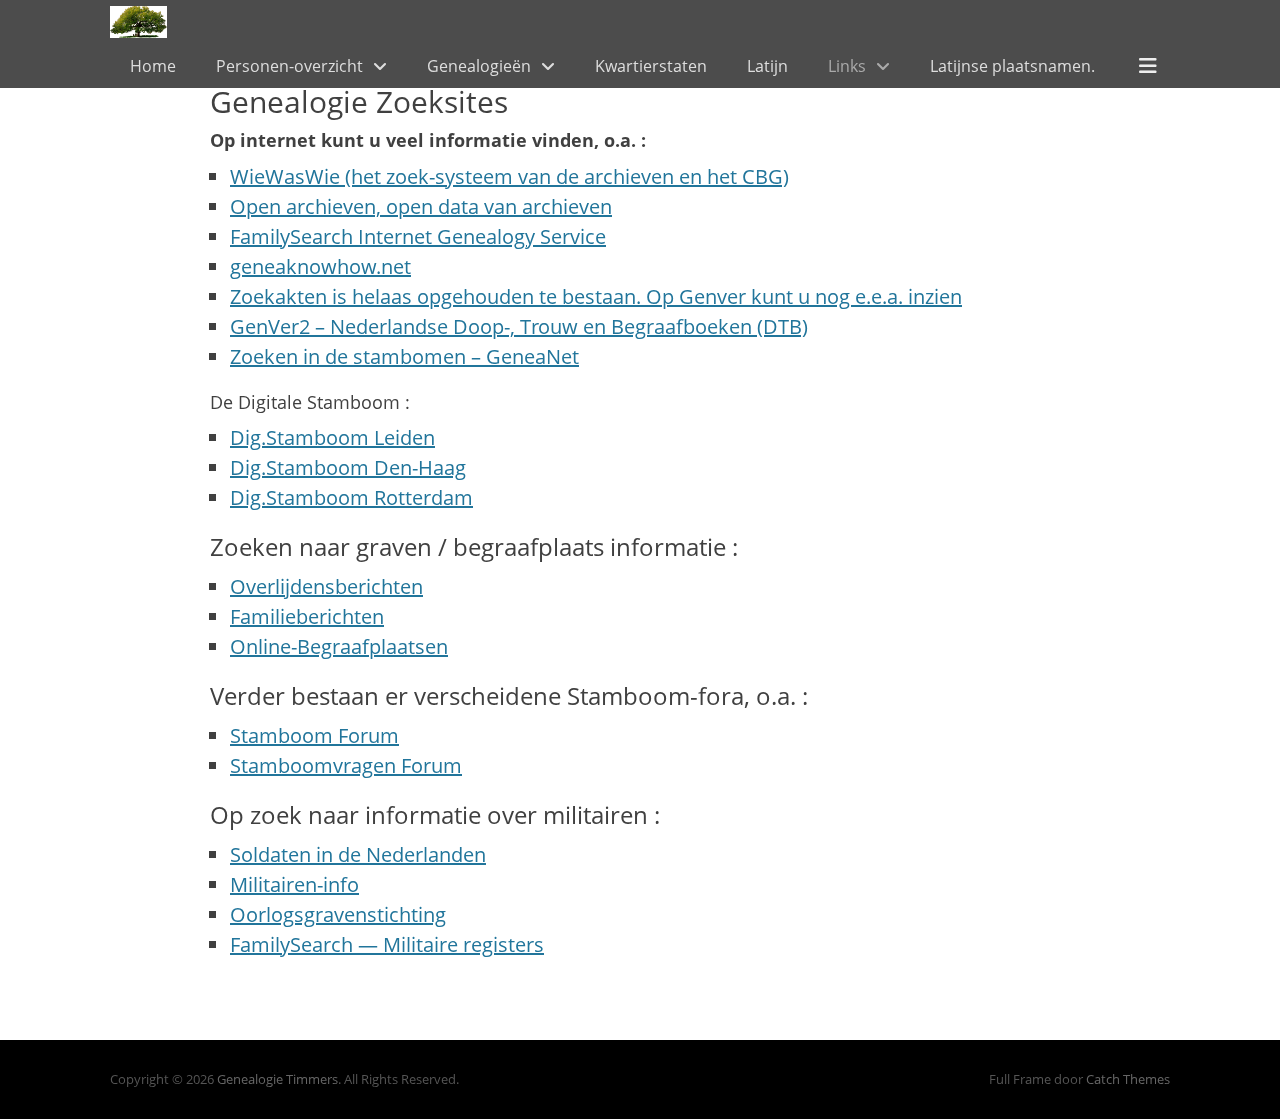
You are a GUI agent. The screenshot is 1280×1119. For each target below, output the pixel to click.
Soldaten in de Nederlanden (358, 854)
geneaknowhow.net (320, 266)
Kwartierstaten (651, 66)
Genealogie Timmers (277, 1079)
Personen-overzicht (289, 66)
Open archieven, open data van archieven (421, 206)
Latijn (767, 66)
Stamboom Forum (314, 735)
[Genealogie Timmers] (138, 22)
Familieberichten (307, 616)
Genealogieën (479, 66)
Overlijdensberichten (326, 586)
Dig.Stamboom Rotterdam (351, 497)
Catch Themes (1128, 1079)
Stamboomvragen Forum (346, 765)
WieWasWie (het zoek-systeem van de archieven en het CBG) (509, 176)
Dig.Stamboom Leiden (332, 437)
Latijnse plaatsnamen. (1012, 66)
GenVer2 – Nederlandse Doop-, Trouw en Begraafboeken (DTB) (519, 326)
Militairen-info (294, 884)
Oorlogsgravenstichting (338, 914)
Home (153, 66)
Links (847, 66)
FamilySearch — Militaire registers (387, 944)
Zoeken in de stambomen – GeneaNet (404, 356)
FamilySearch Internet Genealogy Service (418, 236)
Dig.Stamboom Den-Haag (348, 467)
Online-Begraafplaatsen (339, 646)
